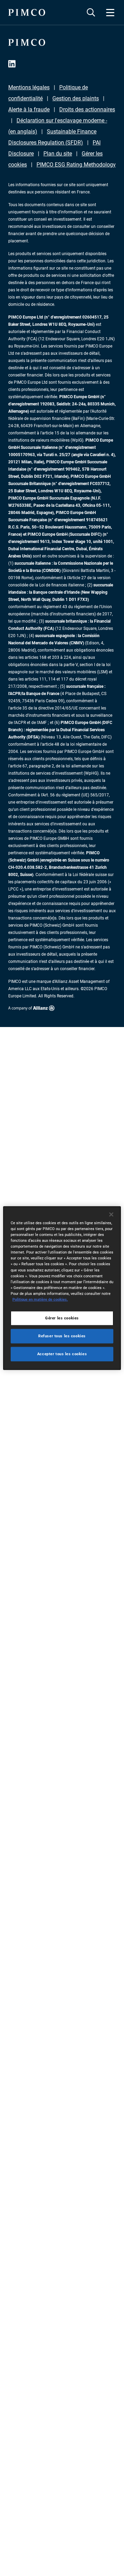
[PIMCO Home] (27, 12)
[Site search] (91, 12)
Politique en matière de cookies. (40, 1299)
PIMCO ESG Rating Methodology (76, 165)
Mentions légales (29, 87)
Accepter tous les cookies (62, 1354)
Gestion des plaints (76, 98)
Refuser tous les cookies (62, 1336)
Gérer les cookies (62, 1318)
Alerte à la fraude (29, 109)
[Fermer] (111, 1215)
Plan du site (58, 154)
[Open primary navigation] (110, 12)
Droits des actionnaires (87, 109)
